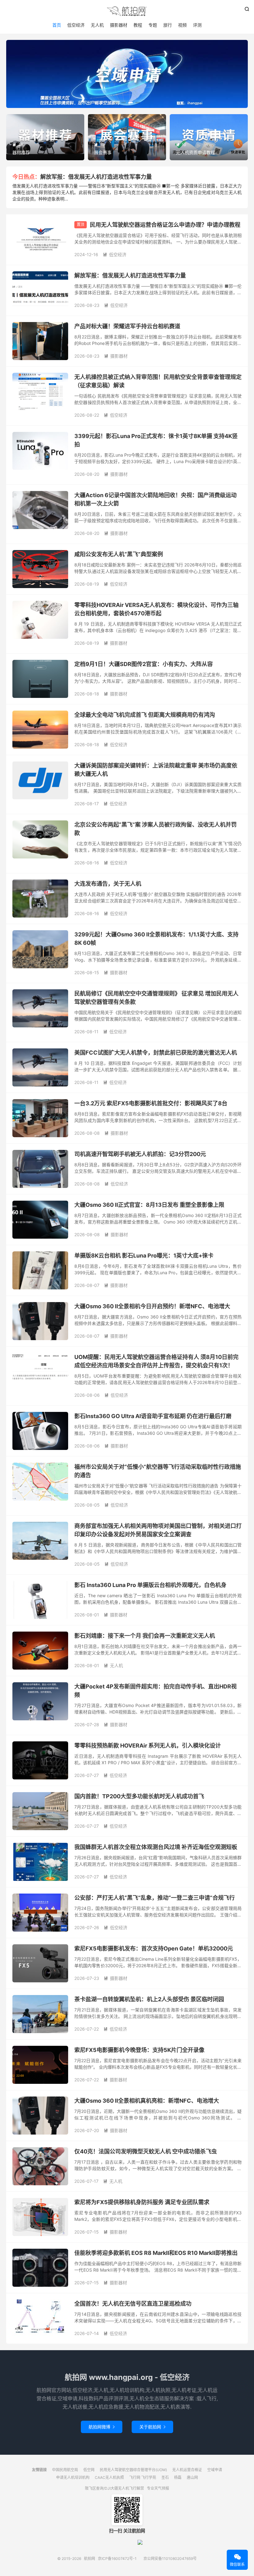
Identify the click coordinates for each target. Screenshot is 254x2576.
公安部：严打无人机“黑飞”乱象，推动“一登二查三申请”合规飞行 (155, 1898)
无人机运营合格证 (187, 2470)
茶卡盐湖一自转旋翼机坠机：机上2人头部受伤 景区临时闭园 (149, 1999)
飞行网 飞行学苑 (143, 2477)
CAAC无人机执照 (109, 2477)
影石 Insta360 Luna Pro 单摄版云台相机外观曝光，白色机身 (150, 1585)
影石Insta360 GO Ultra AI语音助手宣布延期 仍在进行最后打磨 (153, 1416)
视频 (182, 25)
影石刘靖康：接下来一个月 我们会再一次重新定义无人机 (145, 1636)
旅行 (168, 25)
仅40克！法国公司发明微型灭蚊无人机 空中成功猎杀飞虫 (146, 2151)
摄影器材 (119, 25)
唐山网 (192, 2477)
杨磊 (178, 2477)
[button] (116, 103)
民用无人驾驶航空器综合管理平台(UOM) (133, 2470)
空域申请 (215, 2470)
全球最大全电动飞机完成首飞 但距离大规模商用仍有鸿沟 (145, 715)
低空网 (89, 2470)
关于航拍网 (152, 2427)
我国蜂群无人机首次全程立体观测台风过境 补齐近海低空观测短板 (156, 1847)
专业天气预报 (158, 2488)
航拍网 (127, 11)
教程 (138, 25)
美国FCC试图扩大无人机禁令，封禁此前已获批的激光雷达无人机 (156, 1053)
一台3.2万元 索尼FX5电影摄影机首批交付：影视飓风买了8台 (151, 1103)
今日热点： (26, 177)
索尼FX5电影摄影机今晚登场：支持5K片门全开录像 (139, 2050)
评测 (197, 25)
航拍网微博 (102, 2427)
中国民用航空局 (65, 2470)
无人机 (97, 25)
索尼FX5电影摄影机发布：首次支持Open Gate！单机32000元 (154, 1948)
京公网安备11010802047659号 (170, 2559)
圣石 (165, 2477)
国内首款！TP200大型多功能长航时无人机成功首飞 (139, 1796)
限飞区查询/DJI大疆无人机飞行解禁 (114, 2488)
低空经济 (76, 25)
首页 (57, 25)
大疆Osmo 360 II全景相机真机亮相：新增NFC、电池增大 (147, 2101)
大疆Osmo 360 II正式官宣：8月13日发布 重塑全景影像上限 (149, 1205)
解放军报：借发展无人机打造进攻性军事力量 (96, 177)
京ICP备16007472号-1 (117, 2559)
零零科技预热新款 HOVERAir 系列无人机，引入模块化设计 (148, 1746)
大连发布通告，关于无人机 (108, 884)
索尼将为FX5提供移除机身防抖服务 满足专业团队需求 (142, 2202)
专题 (153, 25)
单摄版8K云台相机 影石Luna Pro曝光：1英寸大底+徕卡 (144, 1256)
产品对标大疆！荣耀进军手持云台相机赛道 (127, 326)
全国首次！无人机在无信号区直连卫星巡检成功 (133, 2304)
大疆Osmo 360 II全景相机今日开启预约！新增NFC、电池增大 (152, 1306)
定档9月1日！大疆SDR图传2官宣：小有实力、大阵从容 (144, 664)
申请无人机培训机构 (73, 2477)
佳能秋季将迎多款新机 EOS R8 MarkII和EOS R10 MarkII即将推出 (156, 2253)
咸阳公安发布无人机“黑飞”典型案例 (119, 554)
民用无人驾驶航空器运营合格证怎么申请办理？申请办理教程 (165, 225)
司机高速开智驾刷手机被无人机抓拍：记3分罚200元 (140, 1154)
